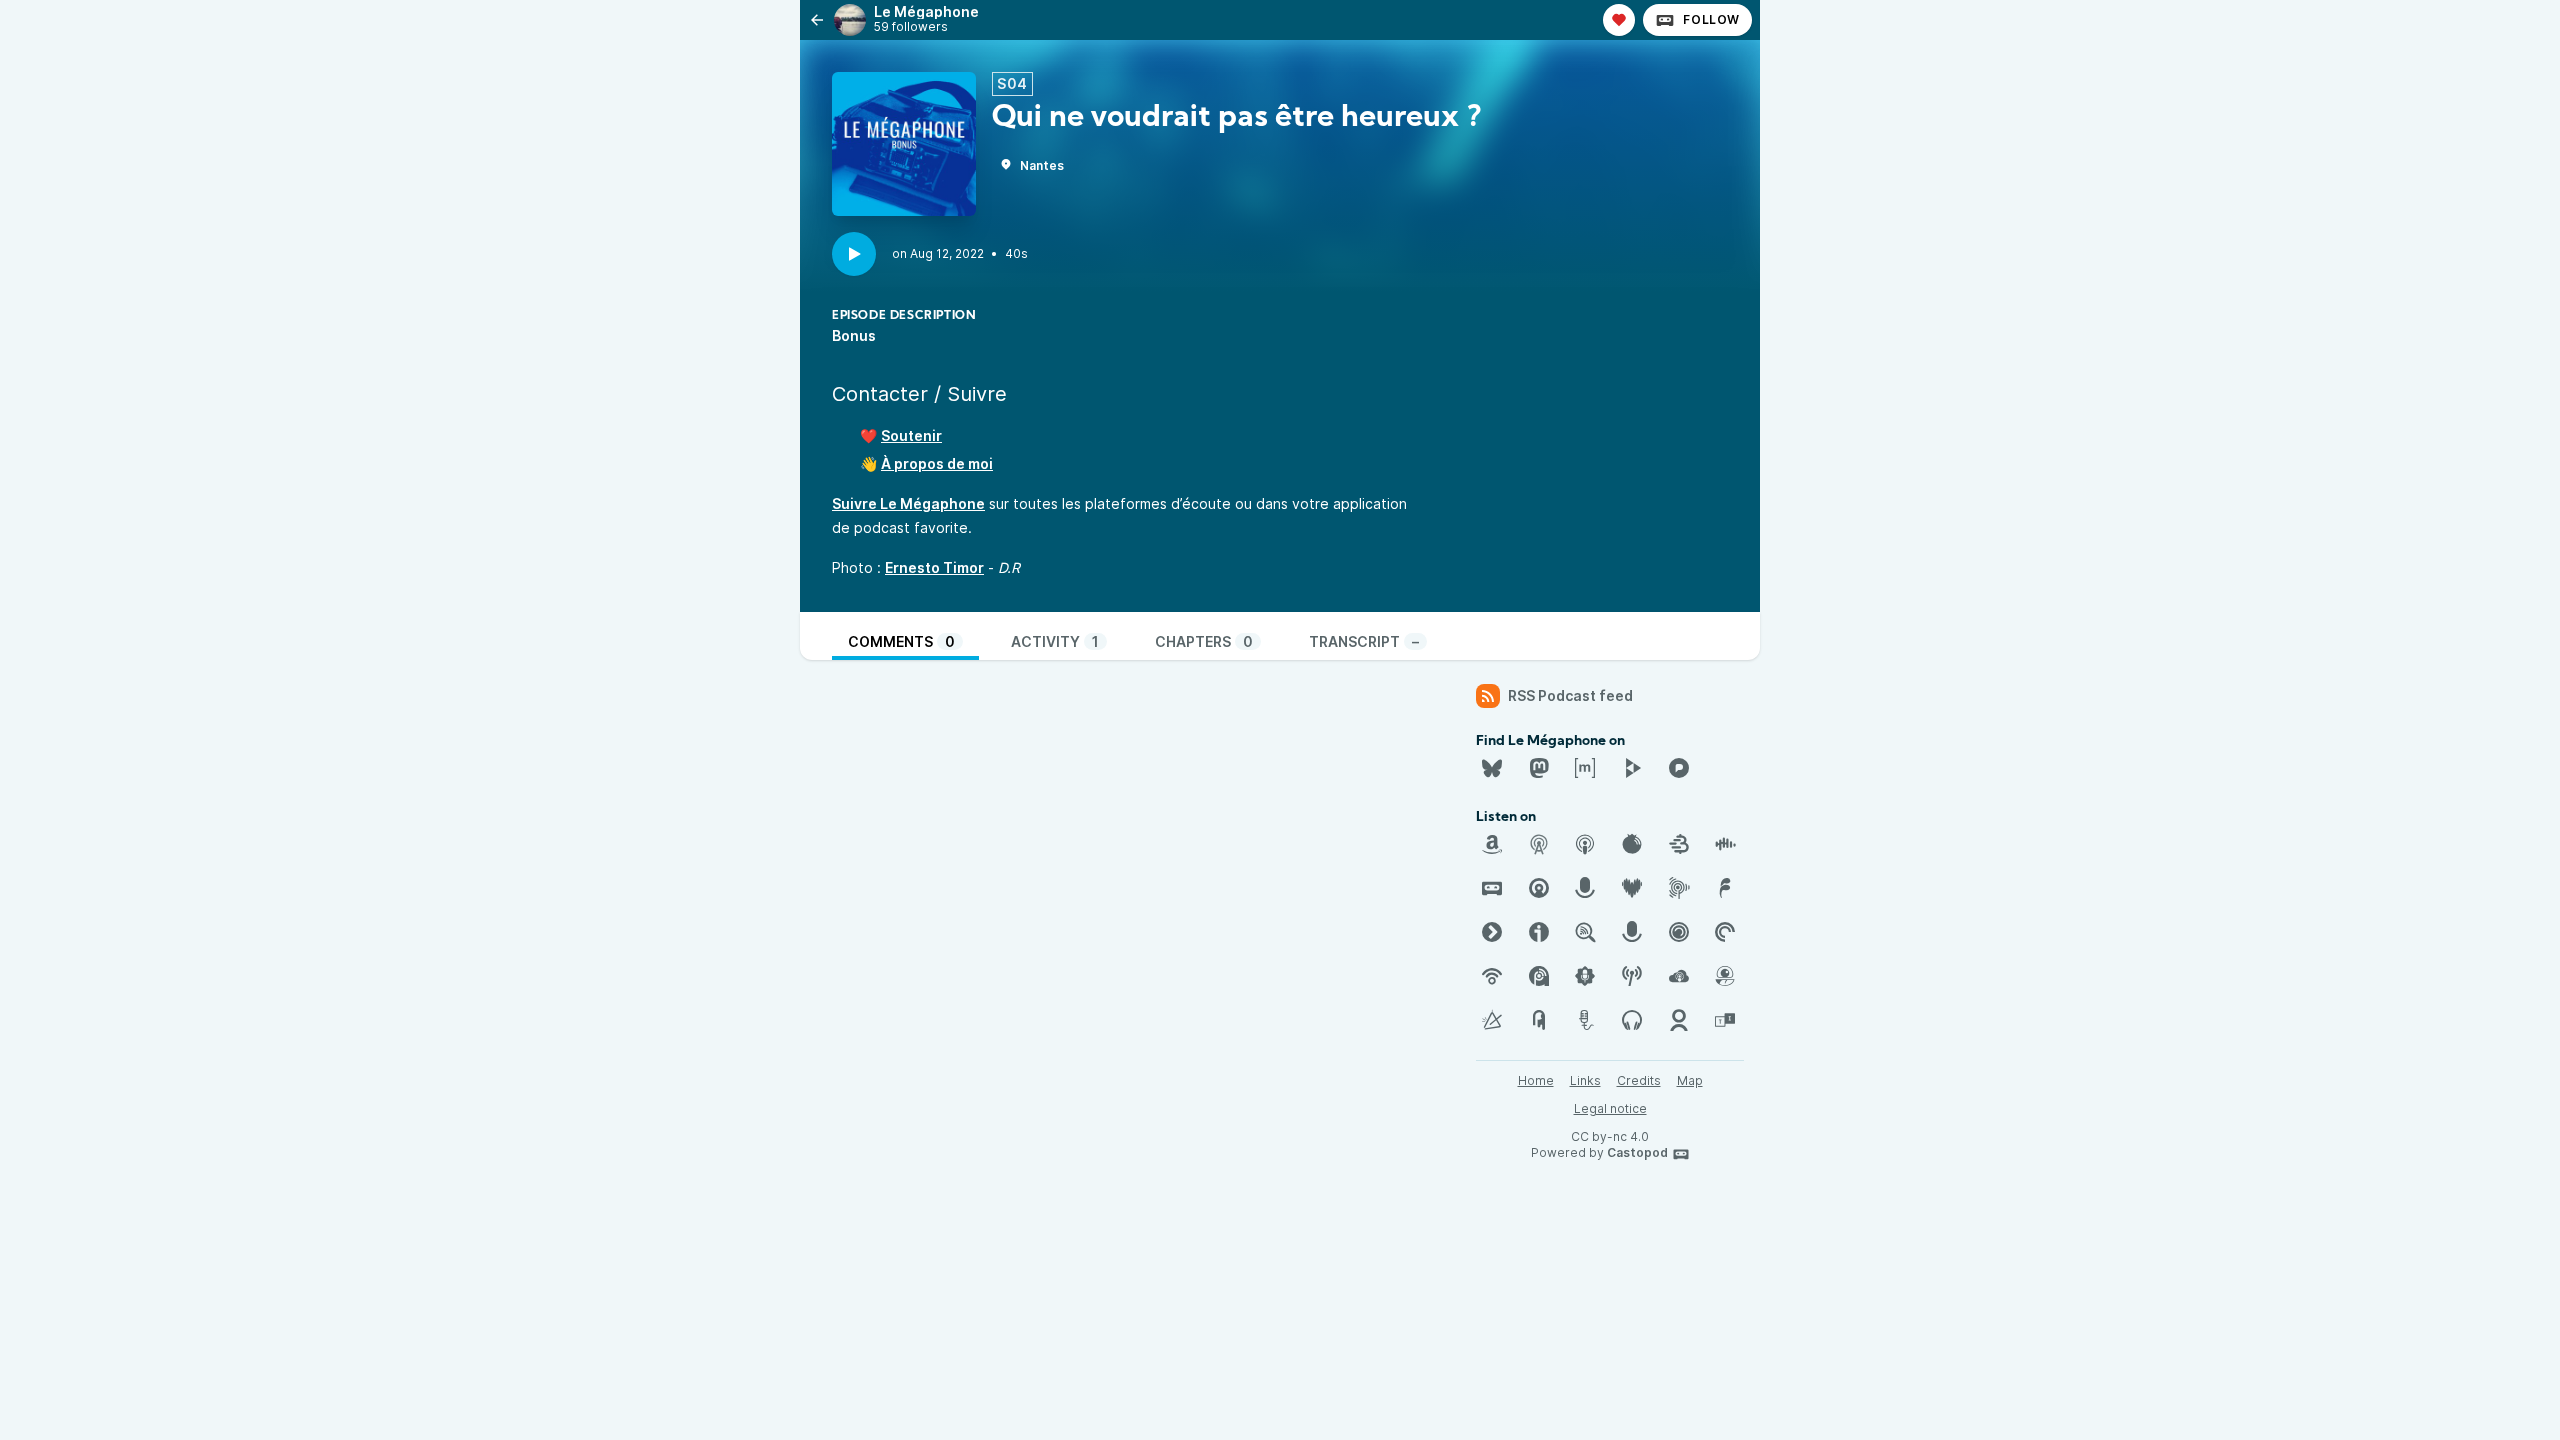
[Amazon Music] (1492, 844)
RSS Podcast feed (1570, 695)
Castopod (1637, 1152)
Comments (901, 641)
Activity (1055, 641)
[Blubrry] (1632, 844)
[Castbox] (1725, 844)
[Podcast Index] (1632, 976)
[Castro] (1539, 888)
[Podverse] (1632, 1020)
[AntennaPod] (1539, 844)
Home (1536, 1080)
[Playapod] (1632, 932)
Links (1585, 1080)
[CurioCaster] (1585, 888)
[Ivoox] (1539, 932)
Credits (1639, 1080)
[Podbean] (1492, 976)
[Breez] (1679, 844)
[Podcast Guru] (1585, 976)
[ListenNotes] (1585, 932)
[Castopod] (1492, 888)
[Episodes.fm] (1679, 888)
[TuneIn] (1725, 1020)
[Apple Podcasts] (1585, 844)
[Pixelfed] (1679, 768)
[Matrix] (1585, 768)
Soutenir (911, 435)
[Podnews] (1539, 1020)
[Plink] (1679, 932)
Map (1690, 1080)
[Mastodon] (1539, 768)
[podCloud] (1679, 976)
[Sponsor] (1619, 20)
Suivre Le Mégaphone (908, 503)
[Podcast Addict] (1539, 976)
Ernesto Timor (934, 567)
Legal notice (1610, 1108)
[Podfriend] (1725, 976)
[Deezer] (1632, 888)
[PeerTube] (1632, 768)
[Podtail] (1585, 1020)
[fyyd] (1492, 932)
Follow (1711, 19)
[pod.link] (1492, 1020)
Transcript (1364, 641)
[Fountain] (1725, 888)
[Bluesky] (1492, 768)
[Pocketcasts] (1725, 932)
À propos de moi (937, 463)
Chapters (1204, 641)
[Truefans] (1679, 1020)
